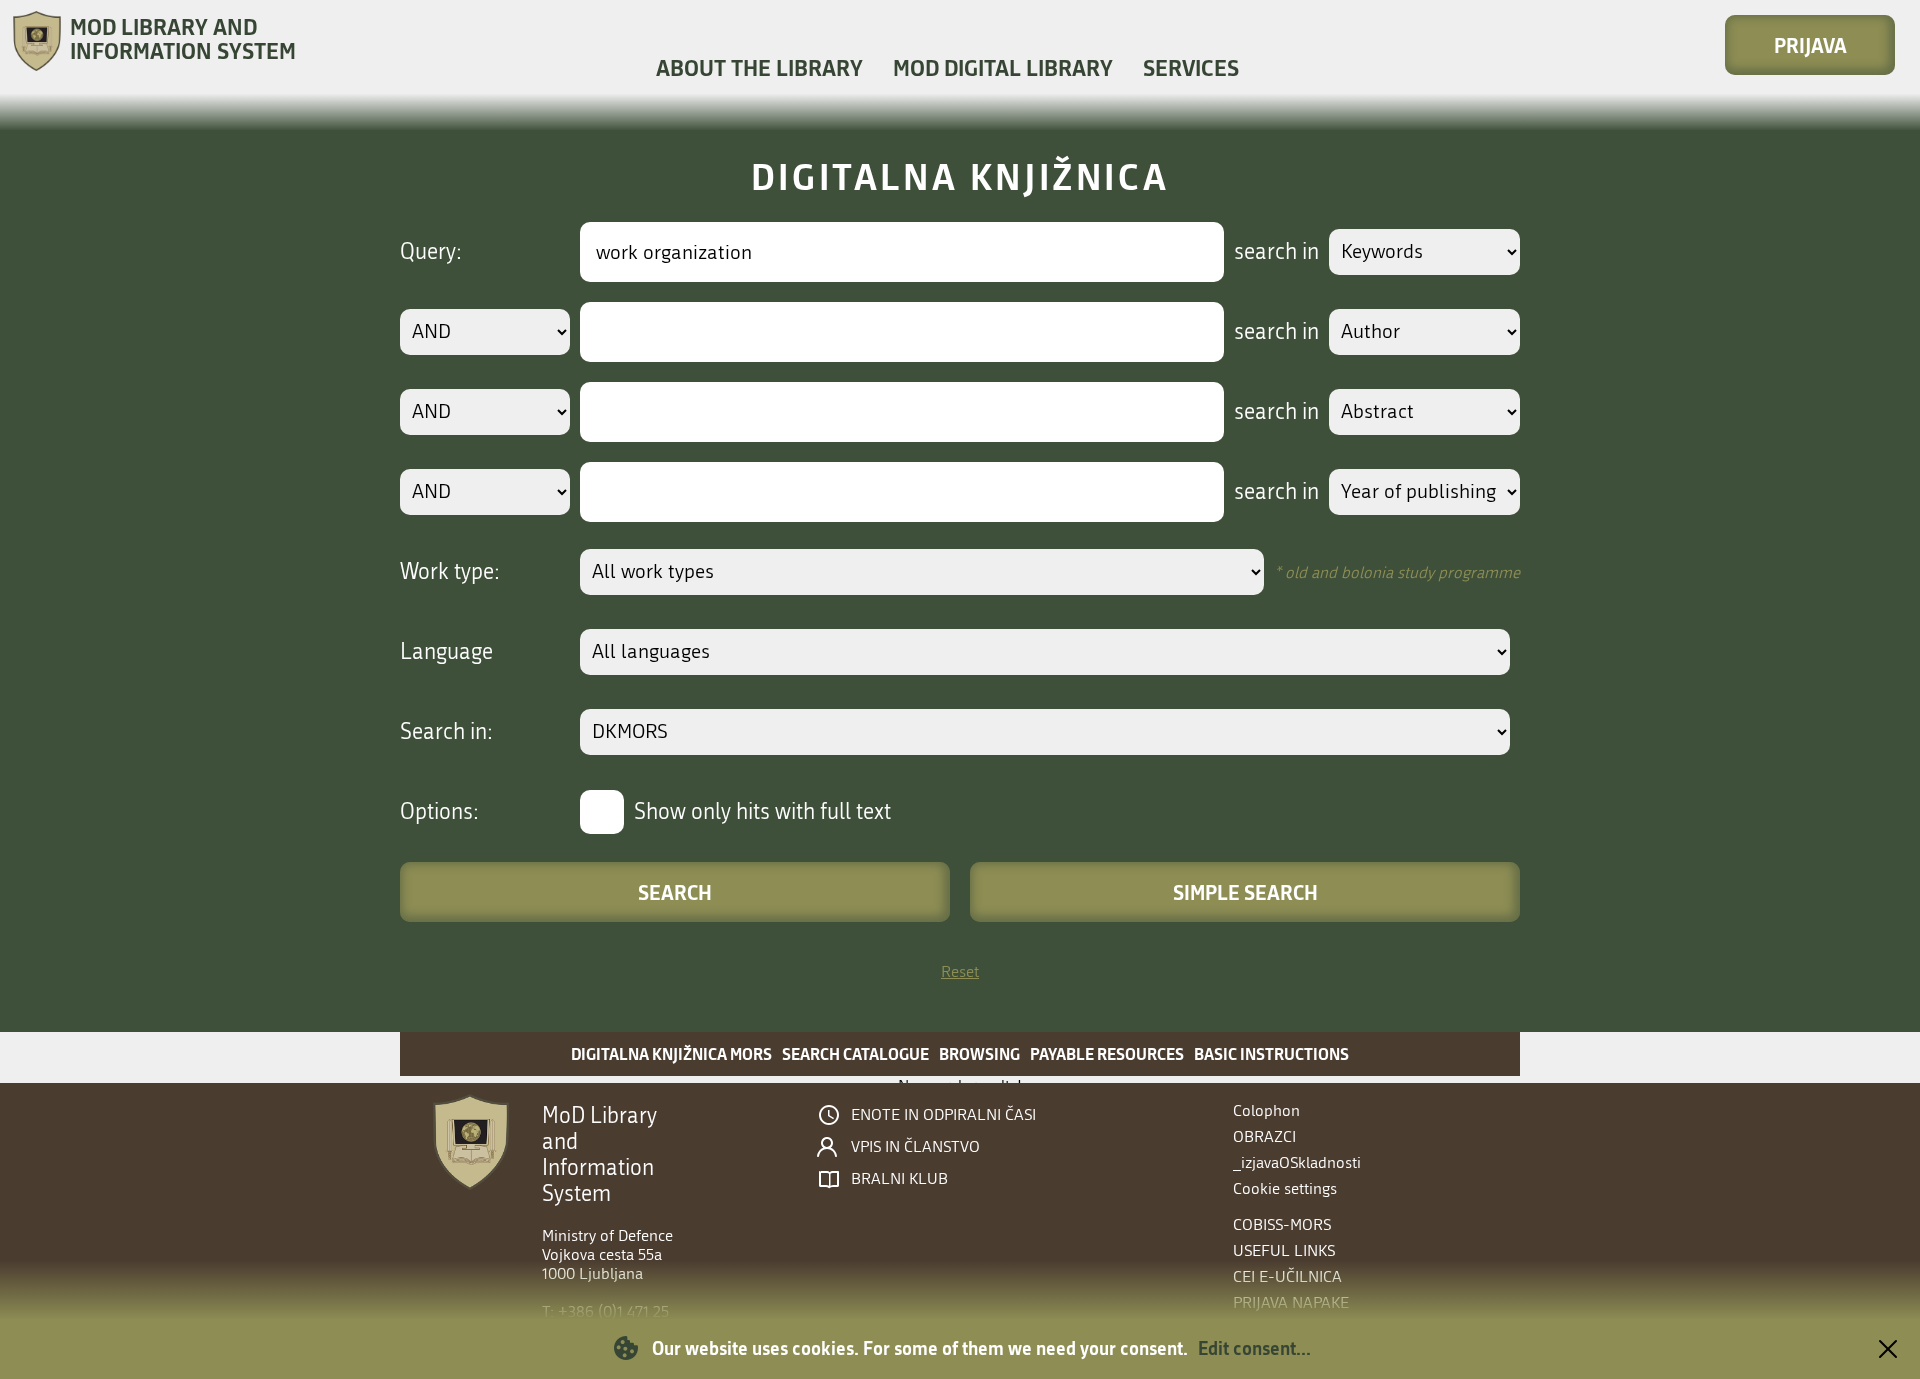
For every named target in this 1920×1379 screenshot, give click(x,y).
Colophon (1266, 1110)
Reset (960, 971)
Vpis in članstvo (915, 1147)
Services (1191, 67)
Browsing (979, 1053)
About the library (759, 67)
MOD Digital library (1003, 67)
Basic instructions (1271, 1053)
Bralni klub (899, 1179)
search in (1276, 252)
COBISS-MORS (1282, 1224)
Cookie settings (1285, 1188)
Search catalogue (855, 1053)
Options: (439, 812)
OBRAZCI (1264, 1136)
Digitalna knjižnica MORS (671, 1053)
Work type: (450, 572)
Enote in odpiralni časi (943, 1115)
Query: (431, 252)
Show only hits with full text (762, 812)
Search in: (446, 732)
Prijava (1810, 45)
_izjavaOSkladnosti (1297, 1162)
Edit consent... (1254, 1348)
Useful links (1284, 1250)
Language (446, 652)
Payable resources (1107, 1053)
